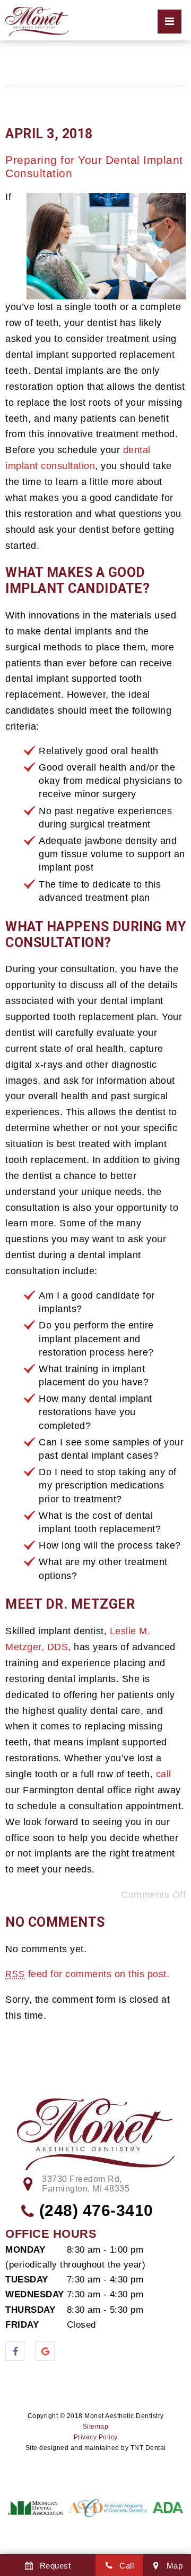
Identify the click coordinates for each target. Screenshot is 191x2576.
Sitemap (96, 2427)
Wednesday (34, 2294)
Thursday (30, 2310)
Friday (22, 2325)
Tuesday (27, 2280)
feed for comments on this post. (87, 1974)
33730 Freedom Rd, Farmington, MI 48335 (86, 2184)
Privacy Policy (96, 2437)
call (164, 1774)
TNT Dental (148, 2448)
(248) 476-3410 (96, 2210)
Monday (25, 2250)
